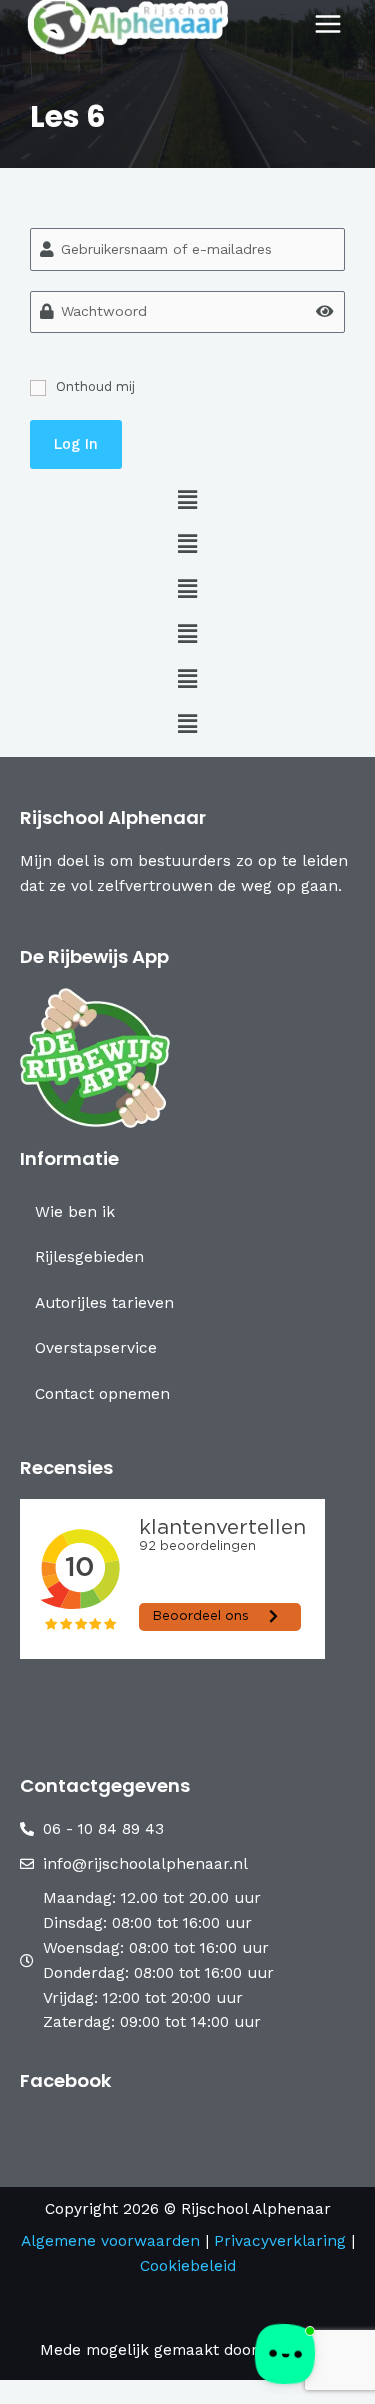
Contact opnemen (102, 1394)
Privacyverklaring (282, 2241)
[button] (187, 501)
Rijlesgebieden (89, 1257)
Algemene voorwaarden (110, 2241)
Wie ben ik (75, 1212)
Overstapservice (96, 1348)
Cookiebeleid (188, 2266)
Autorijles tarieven (104, 1303)
